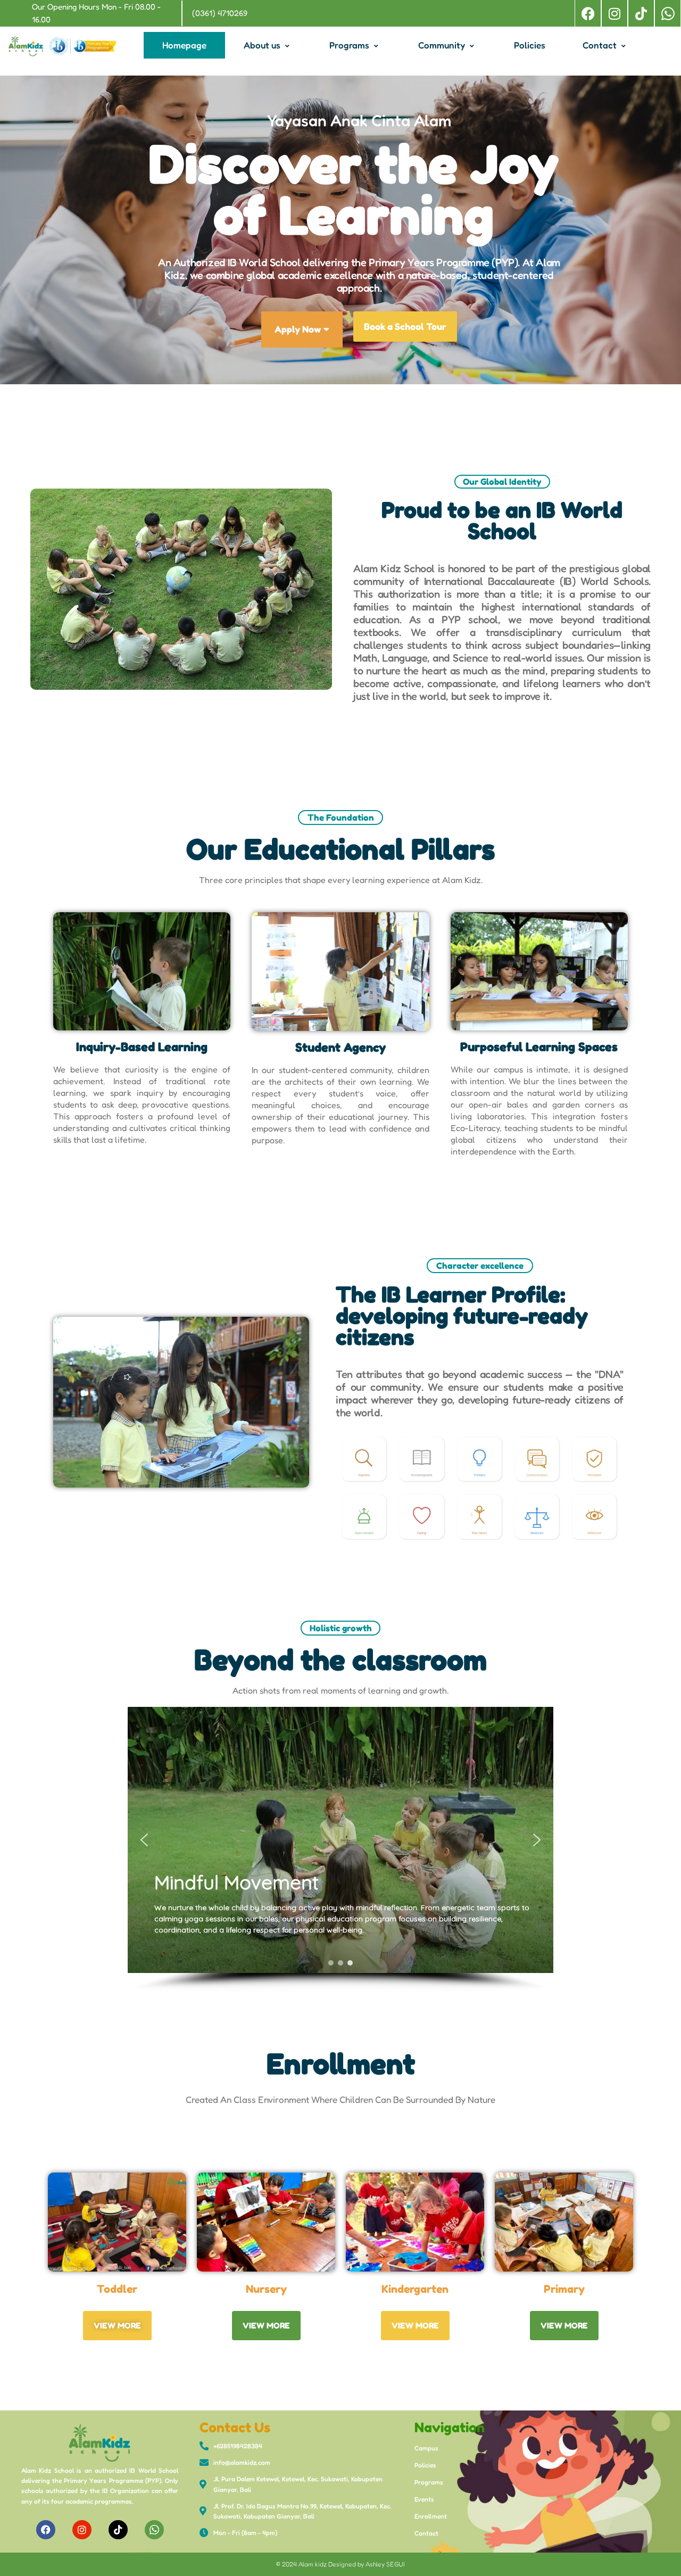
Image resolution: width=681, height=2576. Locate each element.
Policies (530, 45)
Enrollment (431, 2516)
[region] (340, 1850)
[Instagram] (614, 13)
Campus (426, 2448)
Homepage (184, 45)
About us (262, 45)
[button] (144, 1840)
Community (442, 45)
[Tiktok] (641, 13)
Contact (600, 45)
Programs (349, 45)
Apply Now (298, 329)
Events (424, 2499)
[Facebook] (588, 13)
